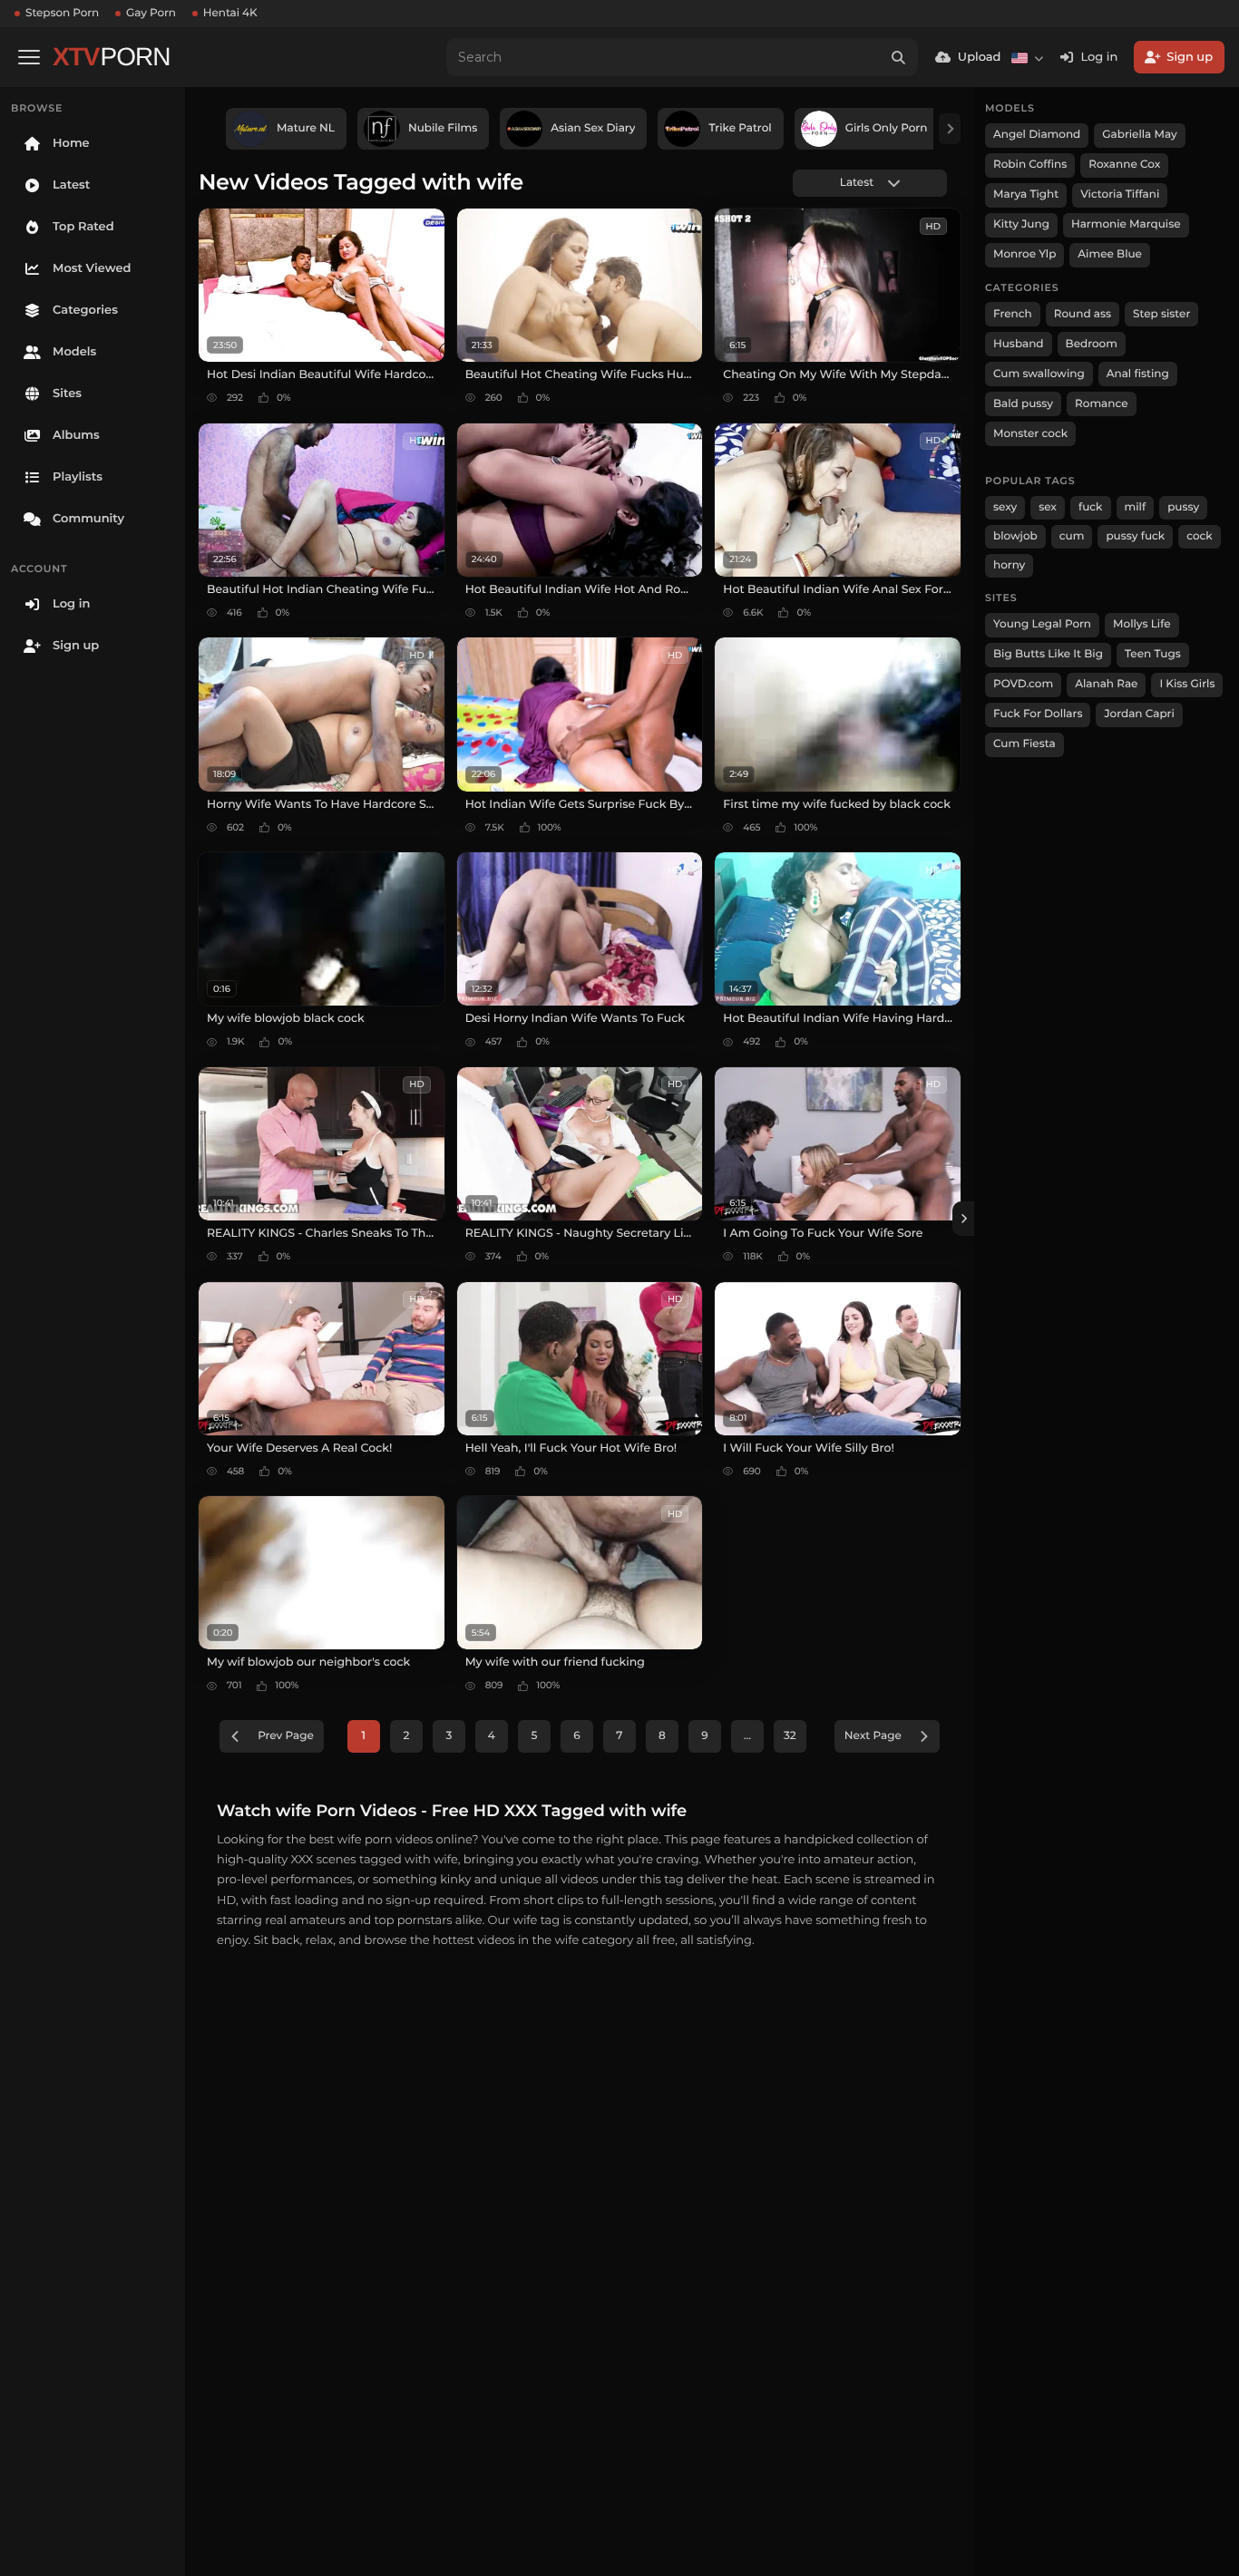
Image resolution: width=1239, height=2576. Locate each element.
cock (1200, 536)
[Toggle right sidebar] (963, 1219)
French (1013, 314)
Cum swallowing (1039, 374)
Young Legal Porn (1042, 624)
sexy (1005, 507)
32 (790, 1736)
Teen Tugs (1153, 654)
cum (1072, 536)
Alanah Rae (1106, 684)
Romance (1101, 404)
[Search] (899, 57)
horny (1009, 565)
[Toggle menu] (29, 57)
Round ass (1083, 314)
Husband (1019, 344)
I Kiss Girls (1187, 684)
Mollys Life (1142, 624)
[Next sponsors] (950, 129)
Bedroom (1092, 344)
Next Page (873, 1736)
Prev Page (286, 1736)
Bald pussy (1023, 404)
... (747, 1736)
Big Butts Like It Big (1048, 654)
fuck (1091, 507)
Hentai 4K (230, 13)
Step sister (1161, 314)
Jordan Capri (1139, 714)
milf (1136, 507)
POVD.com (1023, 684)
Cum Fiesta (1024, 744)
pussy (1183, 507)
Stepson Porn (62, 13)
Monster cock (1030, 434)
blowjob (1015, 536)
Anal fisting (1138, 374)
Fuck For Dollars (1038, 714)
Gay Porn (151, 13)
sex (1048, 507)
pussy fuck (1135, 536)
